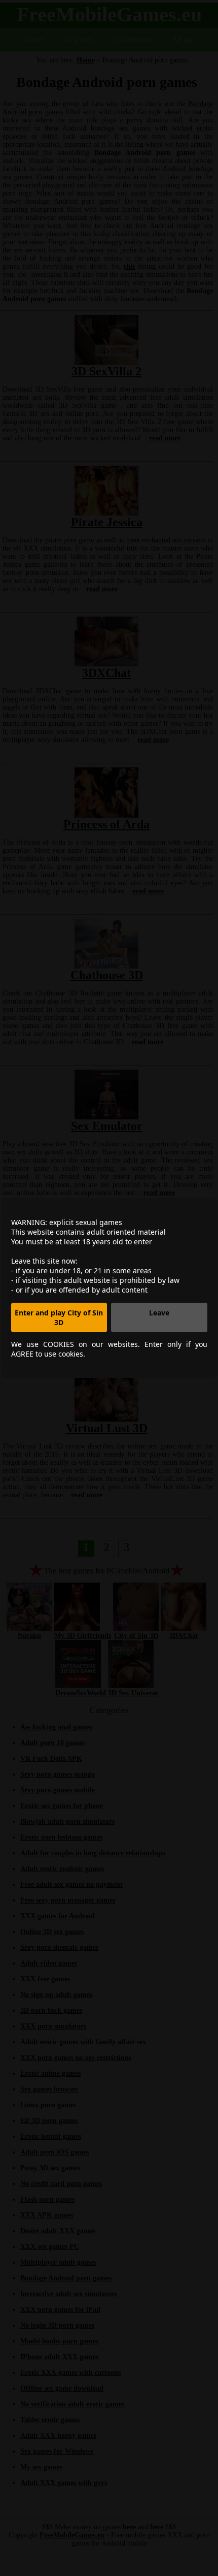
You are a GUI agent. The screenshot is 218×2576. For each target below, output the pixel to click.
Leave (159, 1313)
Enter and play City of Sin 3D (59, 1317)
